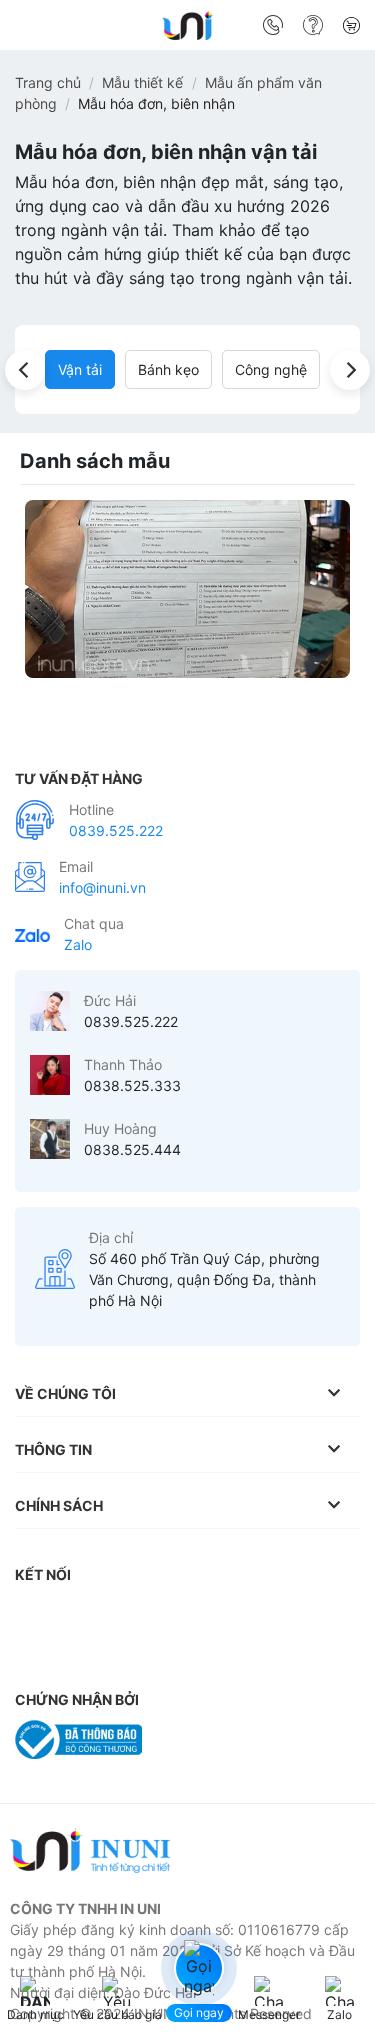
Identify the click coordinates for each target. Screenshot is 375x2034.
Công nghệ (271, 369)
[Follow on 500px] (35, 1654)
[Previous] (25, 370)
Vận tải (80, 369)
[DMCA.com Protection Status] (204, 1738)
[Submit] (337, 29)
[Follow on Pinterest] (194, 1615)
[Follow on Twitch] (75, 1654)
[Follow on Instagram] (75, 1615)
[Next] (350, 370)
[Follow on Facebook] (35, 1615)
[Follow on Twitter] (154, 1615)
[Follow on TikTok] (115, 1615)
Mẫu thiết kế (142, 82)
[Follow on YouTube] (274, 1615)
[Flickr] (313, 1615)
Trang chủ (48, 82)
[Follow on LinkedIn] (234, 1615)
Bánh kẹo (168, 369)
